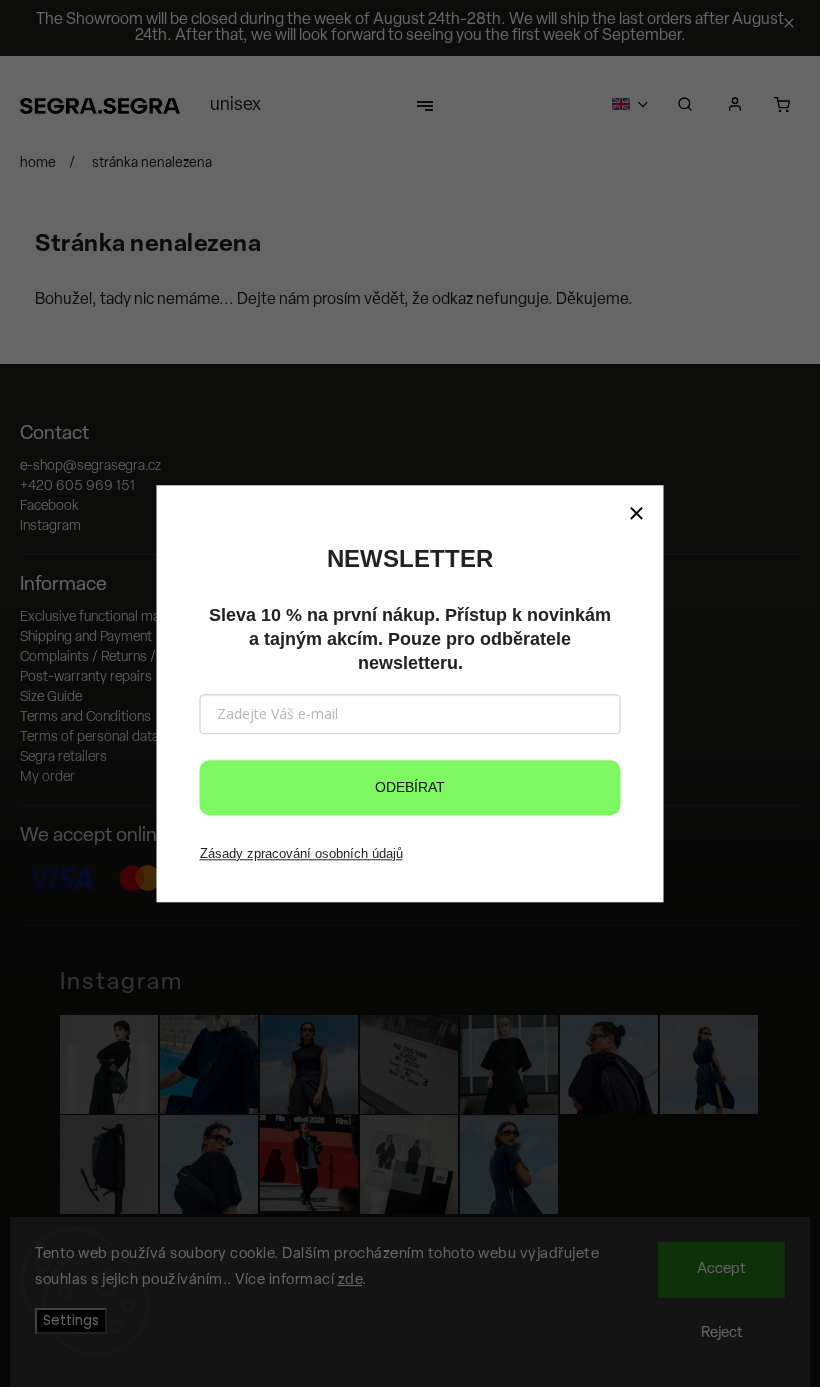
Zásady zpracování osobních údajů (301, 853)
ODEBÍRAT (410, 787)
